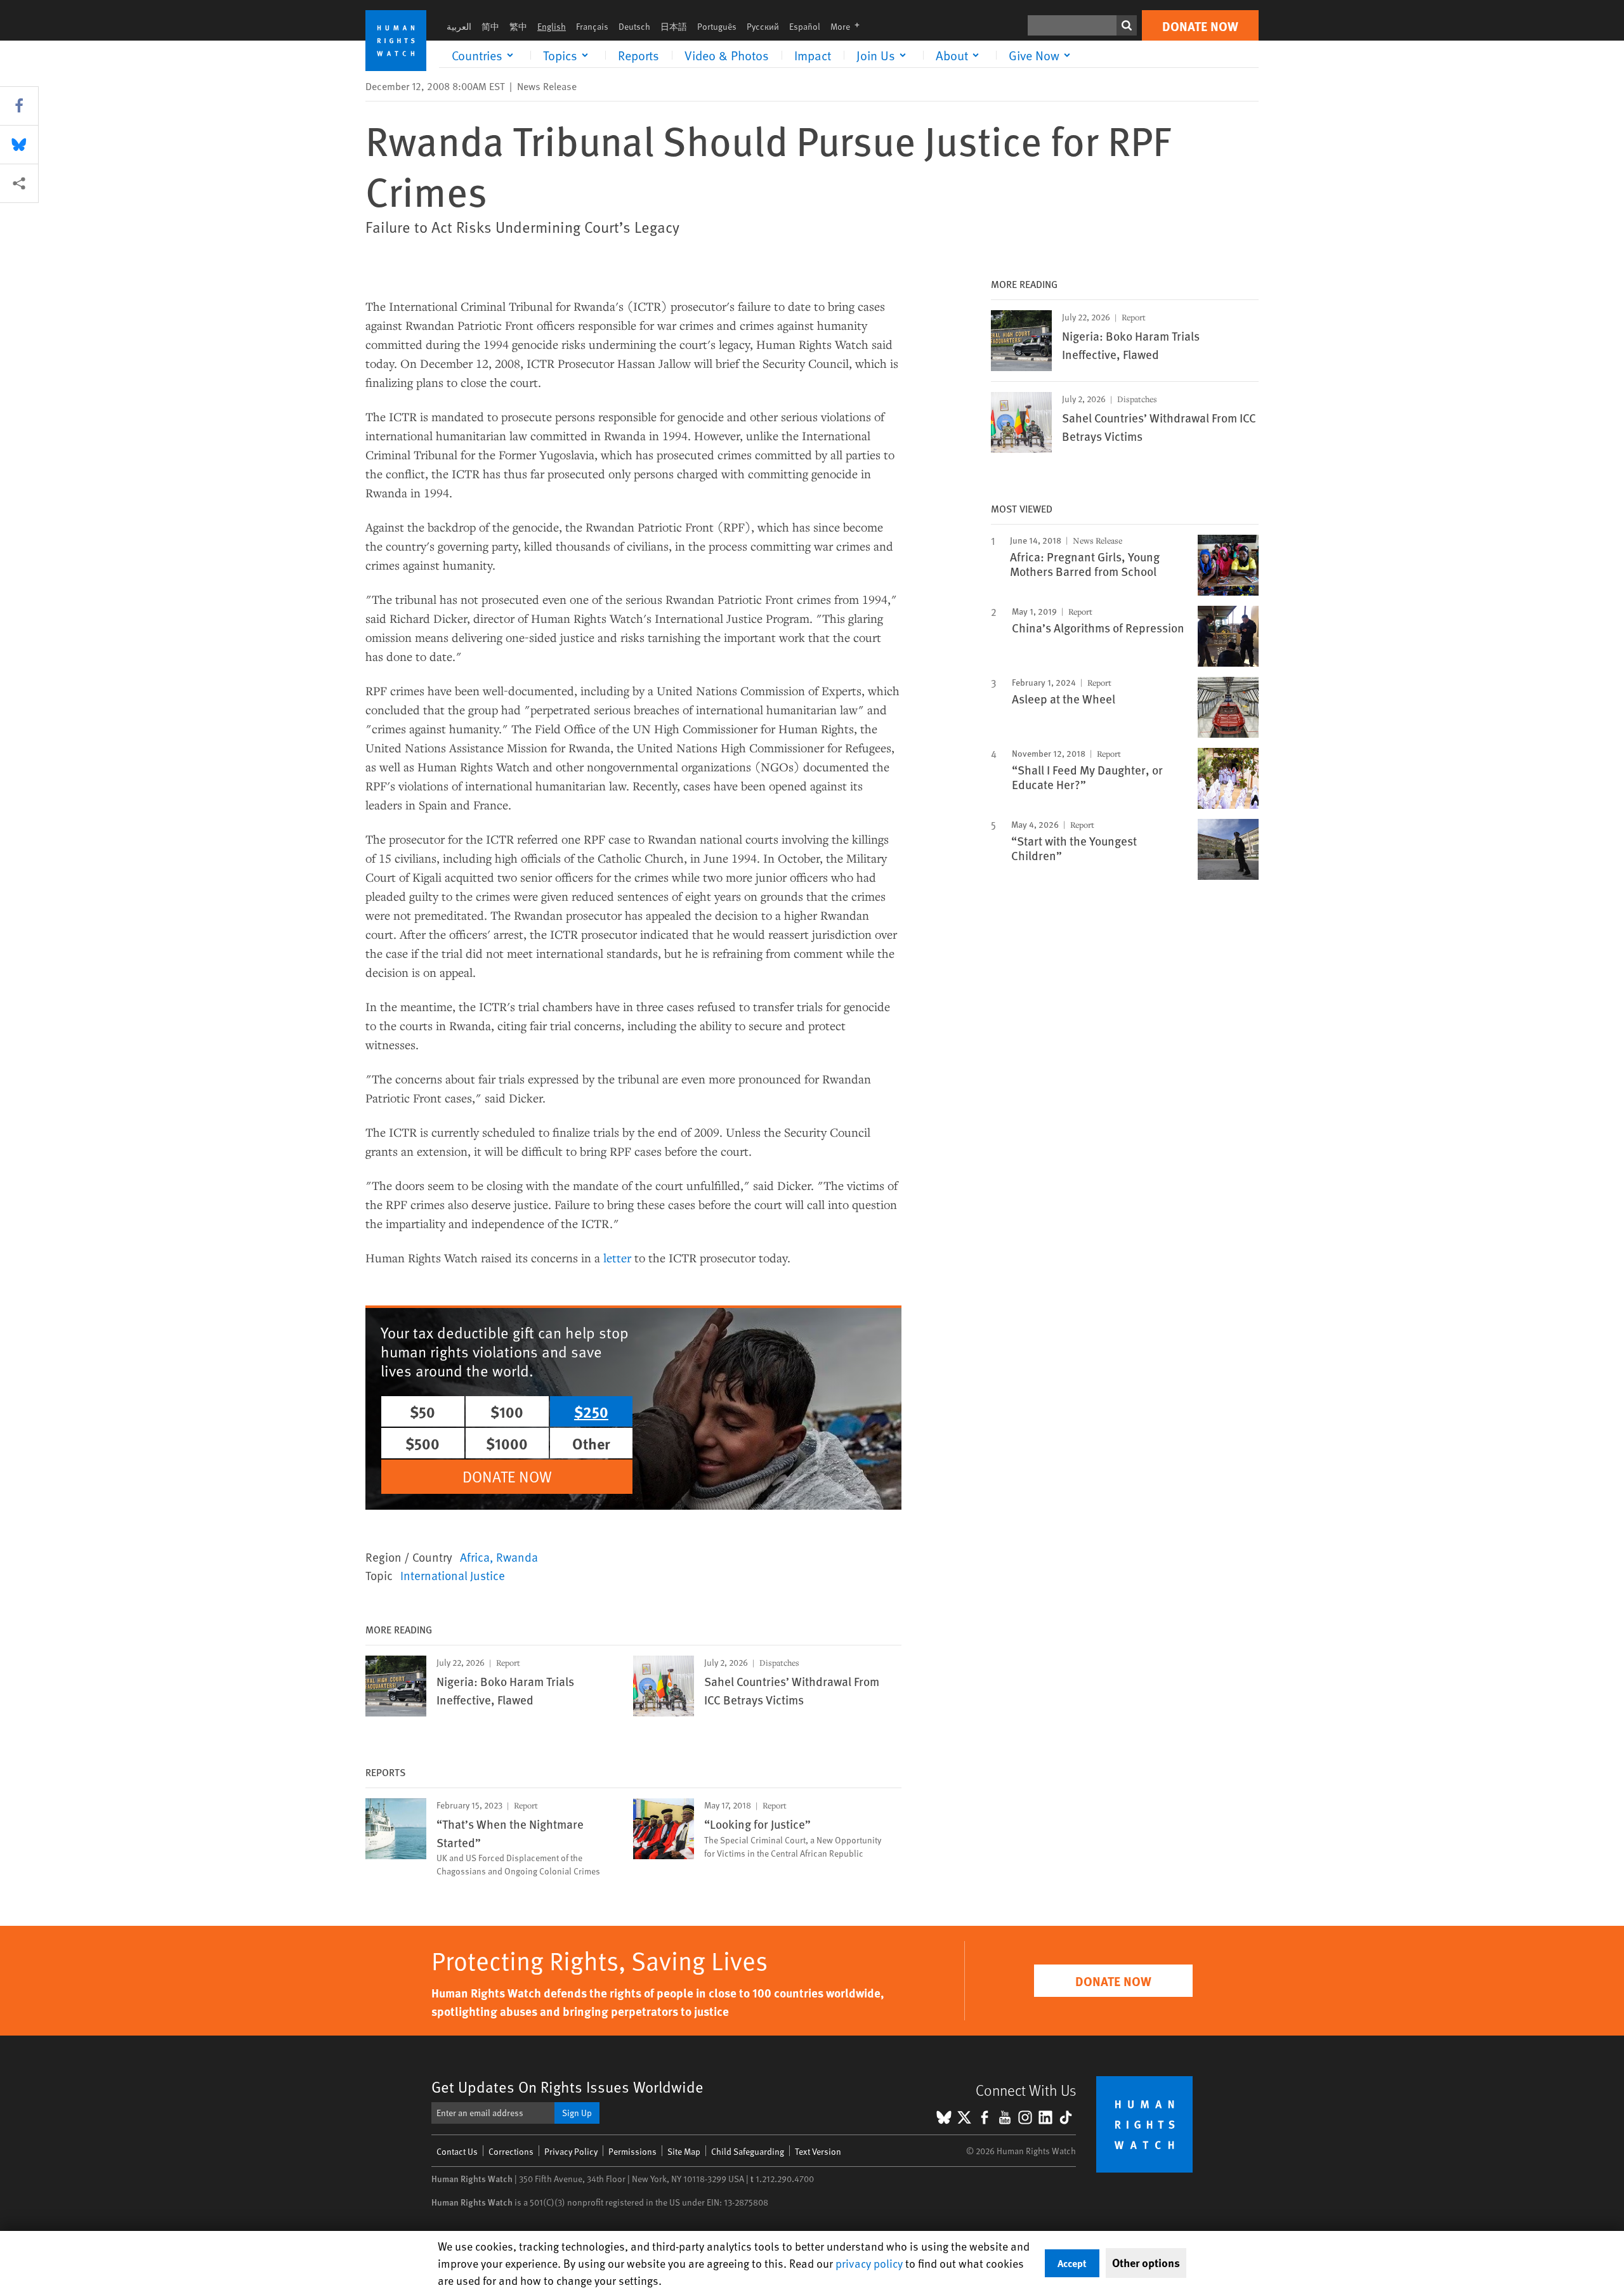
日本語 (674, 26)
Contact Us (457, 2151)
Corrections (511, 2151)
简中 (490, 26)
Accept (1072, 2263)
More (849, 26)
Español (805, 26)
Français (592, 26)
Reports (638, 55)
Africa (475, 1557)
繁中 (518, 26)
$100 (507, 1411)
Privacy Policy (571, 2151)
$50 (422, 1411)
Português (717, 26)
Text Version (818, 2151)
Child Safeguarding (748, 2151)
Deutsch (634, 26)
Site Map (684, 2151)
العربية (459, 26)
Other (591, 1443)
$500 (422, 1443)
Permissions (632, 2151)
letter (617, 1258)
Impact (813, 55)
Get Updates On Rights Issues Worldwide (567, 2087)
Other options (1146, 2263)
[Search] (1127, 25)
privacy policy (869, 2263)
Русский (763, 26)
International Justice (453, 1575)
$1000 (507, 1443)
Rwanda (517, 1557)
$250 (591, 1411)
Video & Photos (727, 55)
